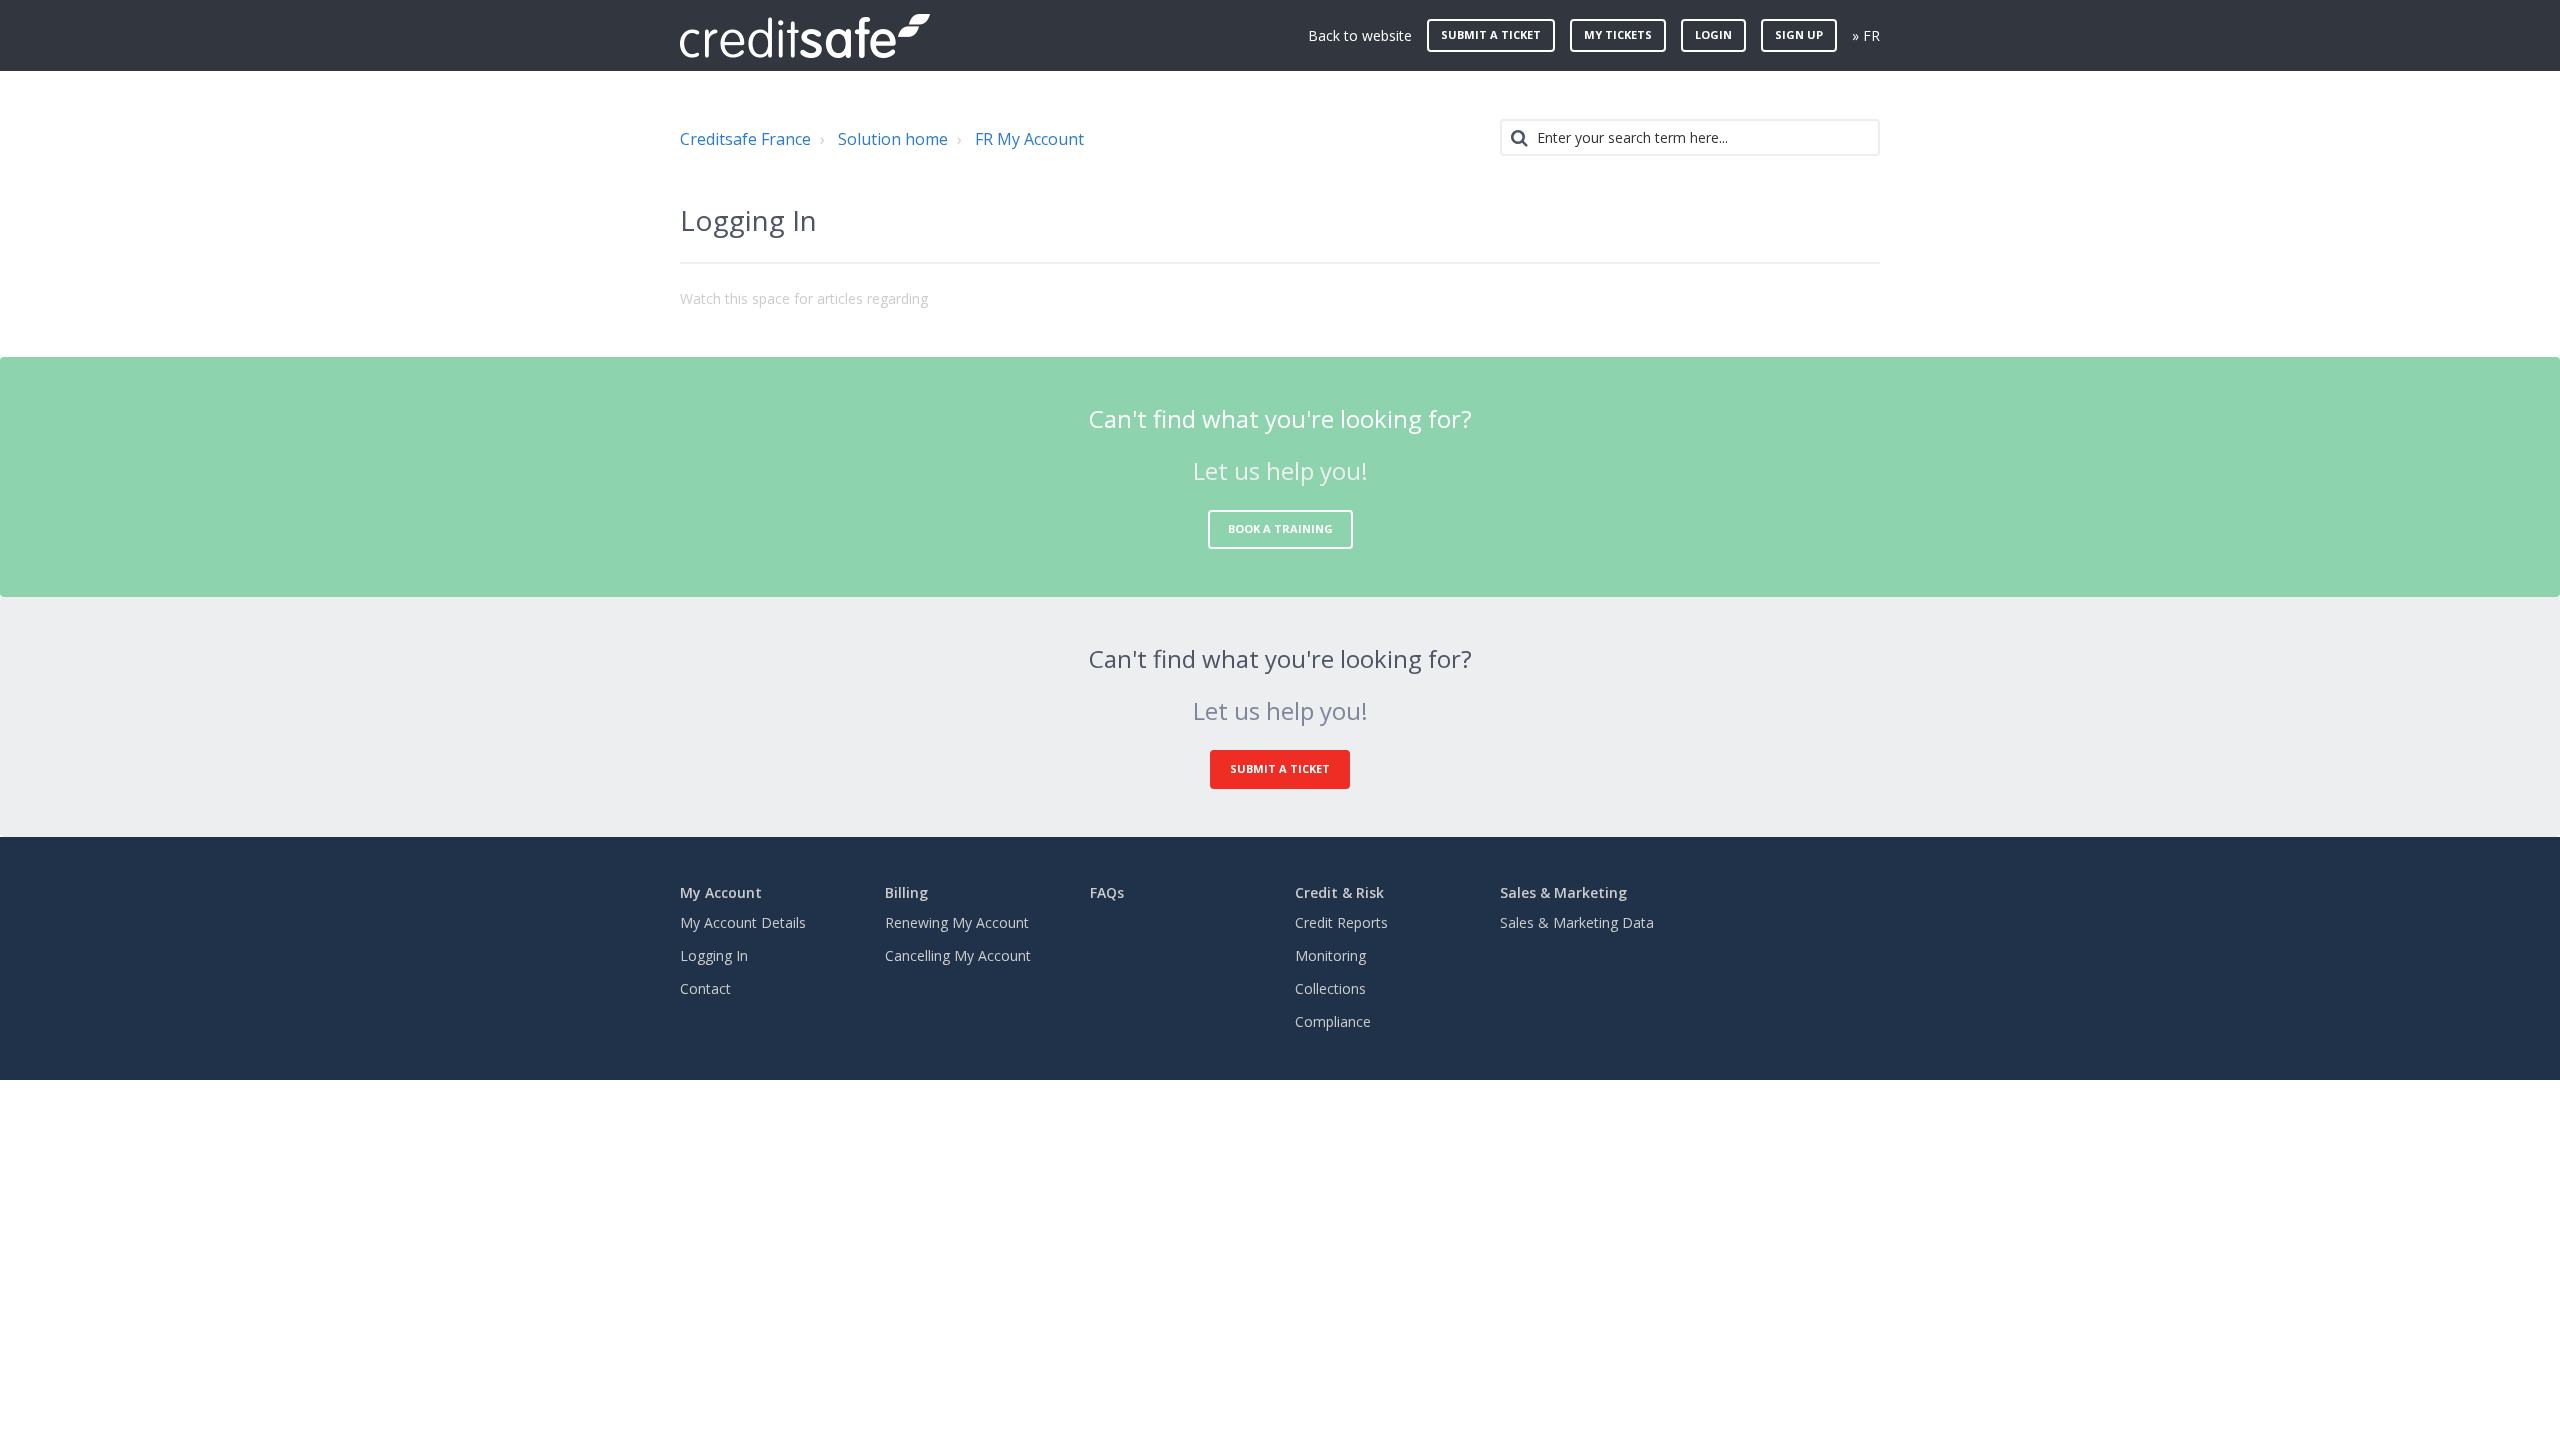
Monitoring (1330, 955)
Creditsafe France (745, 139)
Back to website (1360, 35)
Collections (1330, 988)
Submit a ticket (1491, 34)
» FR (1866, 35)
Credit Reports (1341, 922)
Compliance (1333, 1021)
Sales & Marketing (1563, 892)
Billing (906, 892)
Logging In (714, 955)
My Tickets (1618, 34)
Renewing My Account (957, 922)
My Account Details (743, 922)
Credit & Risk (1339, 892)
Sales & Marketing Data (1577, 922)
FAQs (1107, 892)
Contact (705, 988)
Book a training (1280, 528)
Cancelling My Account (958, 955)
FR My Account (1029, 139)
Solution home (893, 139)
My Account (721, 892)
